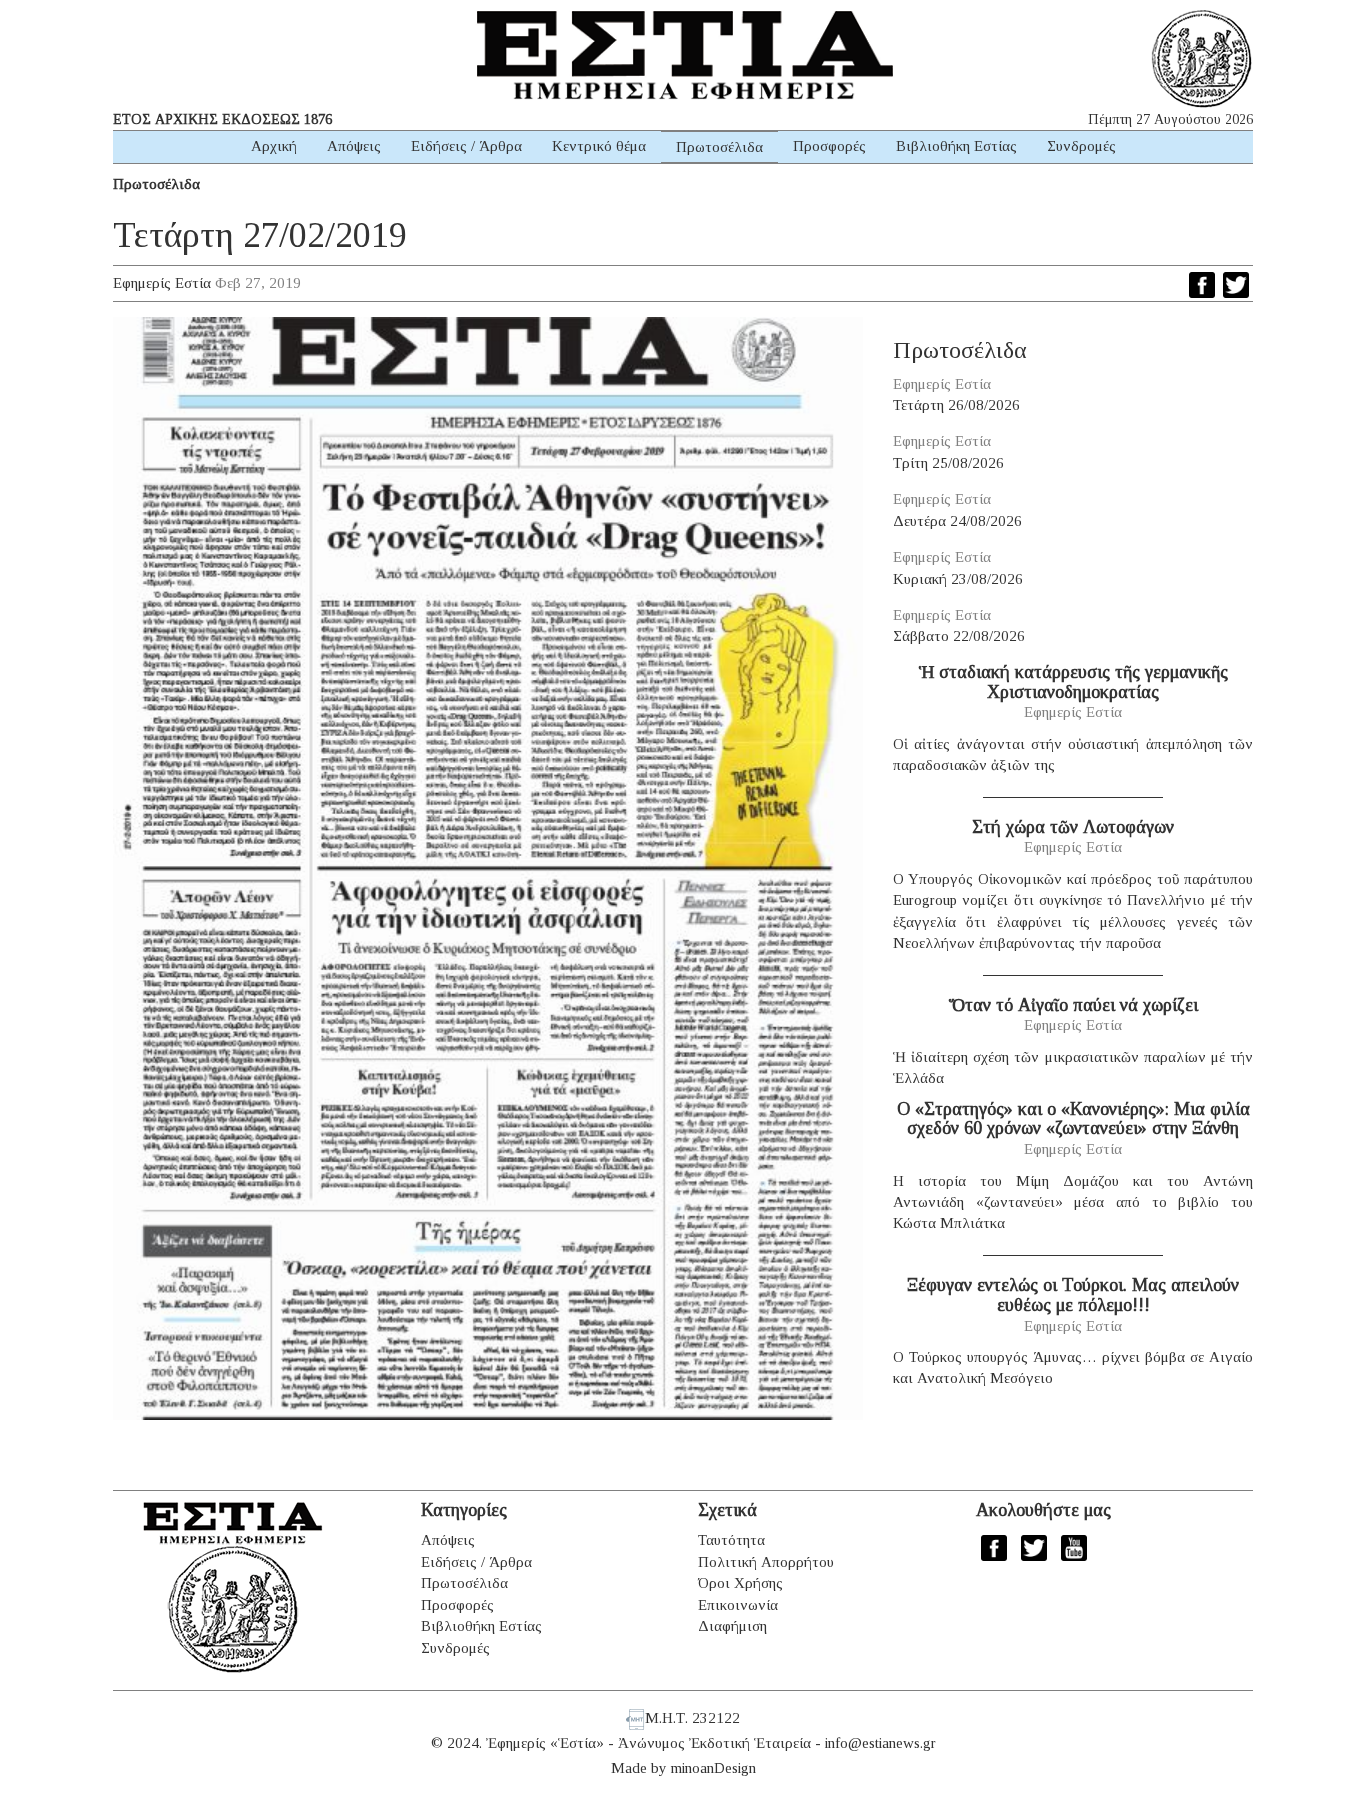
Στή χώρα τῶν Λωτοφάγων (1073, 827)
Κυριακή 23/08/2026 (958, 579)
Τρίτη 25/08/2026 (948, 463)
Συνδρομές (1081, 146)
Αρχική (274, 146)
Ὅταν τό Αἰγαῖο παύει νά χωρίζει (1073, 1005)
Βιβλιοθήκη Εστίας (956, 146)
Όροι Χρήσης (740, 1583)
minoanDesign (713, 1768)
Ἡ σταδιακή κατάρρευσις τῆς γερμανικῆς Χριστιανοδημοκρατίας (1073, 682)
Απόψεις (354, 146)
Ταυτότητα (731, 1540)
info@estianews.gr (880, 1743)
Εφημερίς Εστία (162, 283)
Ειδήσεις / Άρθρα (466, 146)
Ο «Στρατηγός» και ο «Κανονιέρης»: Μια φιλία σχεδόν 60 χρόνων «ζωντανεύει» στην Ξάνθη (1073, 1119)
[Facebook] (1202, 285)
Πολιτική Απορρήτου (766, 1562)
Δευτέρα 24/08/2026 (957, 521)
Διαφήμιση (732, 1626)
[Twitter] (1236, 285)
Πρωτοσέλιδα (719, 147)
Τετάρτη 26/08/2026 (956, 405)
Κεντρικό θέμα (599, 146)
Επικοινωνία (738, 1605)
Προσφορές (829, 146)
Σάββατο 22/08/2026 (959, 636)
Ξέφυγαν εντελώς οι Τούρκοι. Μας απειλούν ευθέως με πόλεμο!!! (1073, 1295)
